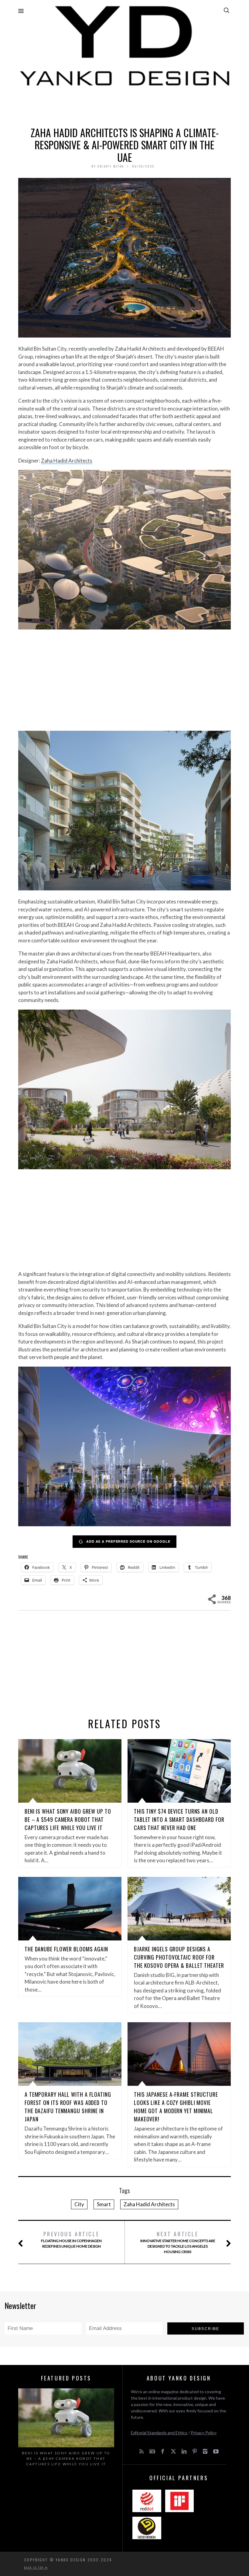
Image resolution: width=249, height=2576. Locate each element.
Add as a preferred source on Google (128, 1541)
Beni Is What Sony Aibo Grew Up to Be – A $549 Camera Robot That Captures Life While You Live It (68, 1819)
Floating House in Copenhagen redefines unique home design (71, 2239)
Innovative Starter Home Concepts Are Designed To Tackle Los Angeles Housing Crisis (178, 2242)
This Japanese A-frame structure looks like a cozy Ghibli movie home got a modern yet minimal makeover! (176, 2107)
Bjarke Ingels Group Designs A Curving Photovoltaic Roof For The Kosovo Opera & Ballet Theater (179, 1957)
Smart (104, 2204)
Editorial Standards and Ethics (159, 2433)
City (79, 2204)
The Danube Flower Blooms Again (66, 1949)
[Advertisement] (124, 105)
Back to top (35, 2567)
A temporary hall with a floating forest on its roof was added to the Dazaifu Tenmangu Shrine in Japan (68, 2107)
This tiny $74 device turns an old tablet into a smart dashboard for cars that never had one (179, 1819)
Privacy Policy (204, 2433)
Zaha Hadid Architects (67, 461)
